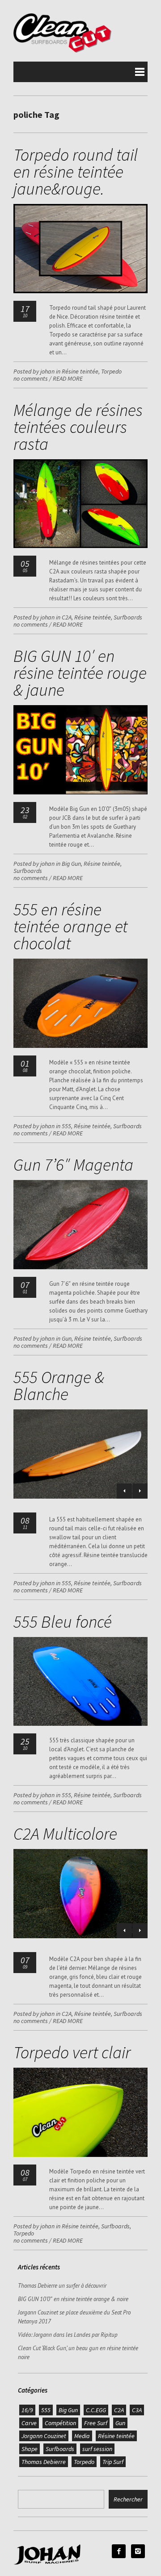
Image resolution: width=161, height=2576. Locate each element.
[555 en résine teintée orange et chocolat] (80, 1046)
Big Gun (71, 864)
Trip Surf (113, 2462)
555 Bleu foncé (63, 1622)
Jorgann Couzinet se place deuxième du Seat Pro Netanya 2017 (74, 2317)
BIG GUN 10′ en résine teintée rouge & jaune (80, 673)
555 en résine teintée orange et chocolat (70, 926)
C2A (67, 617)
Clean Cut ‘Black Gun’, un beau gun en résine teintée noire (78, 2353)
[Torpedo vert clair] (80, 2155)
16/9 (27, 2410)
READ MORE (68, 378)
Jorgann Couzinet (44, 2436)
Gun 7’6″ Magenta (73, 1165)
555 (66, 1126)
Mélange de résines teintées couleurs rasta (78, 427)
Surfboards (128, 617)
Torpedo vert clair (72, 2052)
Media (82, 2436)
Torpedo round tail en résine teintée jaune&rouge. (76, 172)
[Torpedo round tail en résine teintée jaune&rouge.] (80, 291)
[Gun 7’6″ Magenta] (80, 1267)
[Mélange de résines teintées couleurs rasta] (80, 546)
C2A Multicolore (65, 1834)
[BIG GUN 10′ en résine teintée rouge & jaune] (80, 792)
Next (140, 1491)
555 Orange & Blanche (59, 1386)
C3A (137, 2410)
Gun (67, 1338)
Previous (124, 1491)
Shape (30, 2449)
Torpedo (111, 371)
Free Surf (96, 2423)
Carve (29, 2423)
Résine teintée (80, 371)
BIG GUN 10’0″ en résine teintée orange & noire (73, 2299)
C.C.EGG (96, 2410)
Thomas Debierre (44, 2462)
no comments (31, 378)
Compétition (60, 2423)
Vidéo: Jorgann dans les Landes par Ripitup (68, 2335)
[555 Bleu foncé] (80, 1724)
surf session (97, 2449)
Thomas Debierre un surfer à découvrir (62, 2286)
